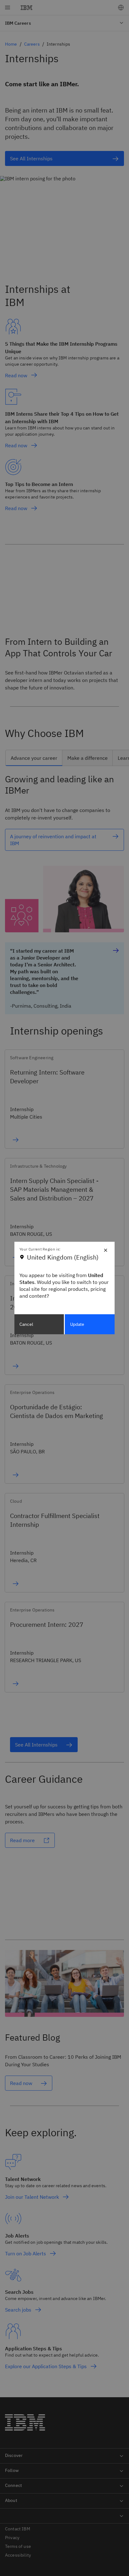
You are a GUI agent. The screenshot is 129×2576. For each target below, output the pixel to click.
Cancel (26, 1324)
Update (77, 1324)
